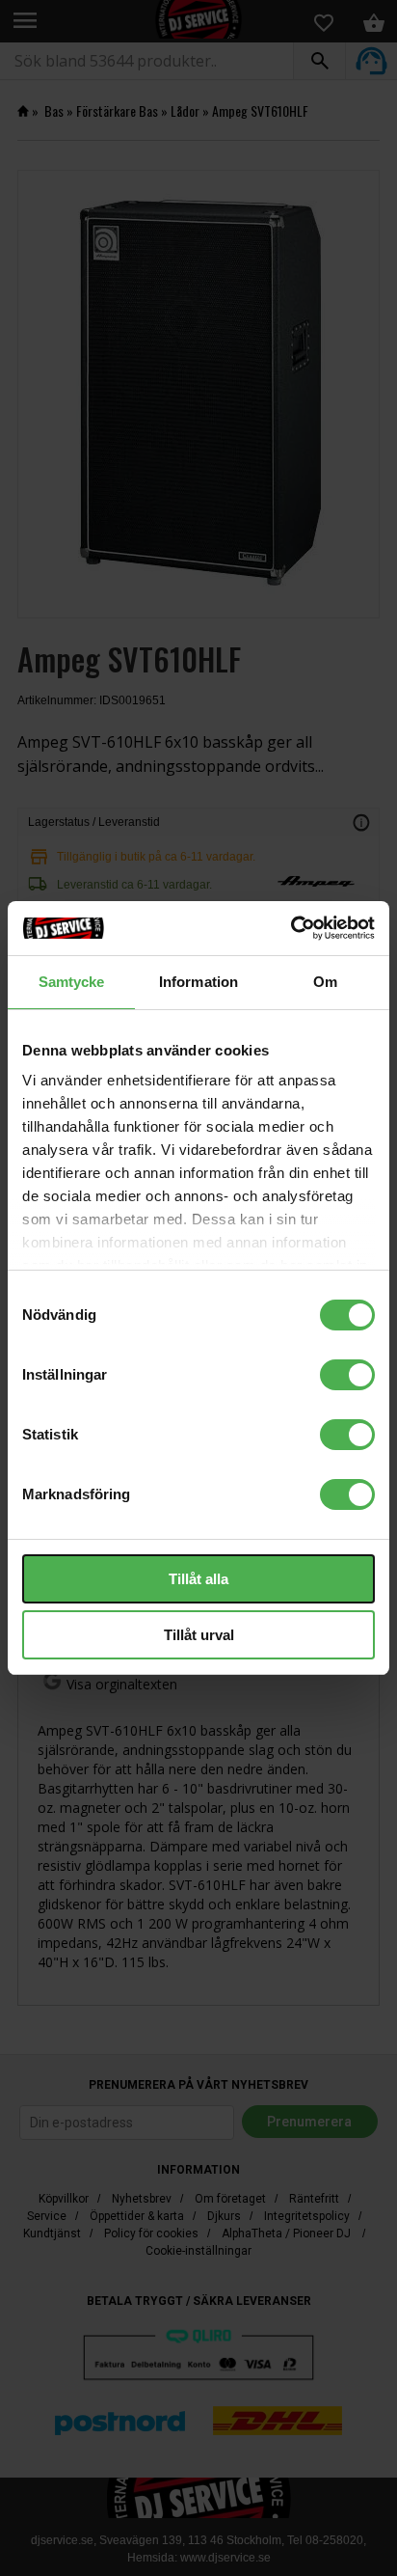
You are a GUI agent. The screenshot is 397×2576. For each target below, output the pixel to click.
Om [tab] (325, 982)
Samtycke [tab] (72, 982)
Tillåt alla (198, 1579)
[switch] (347, 1375)
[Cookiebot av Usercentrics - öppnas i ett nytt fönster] (291, 928)
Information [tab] (198, 982)
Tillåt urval (199, 1635)
